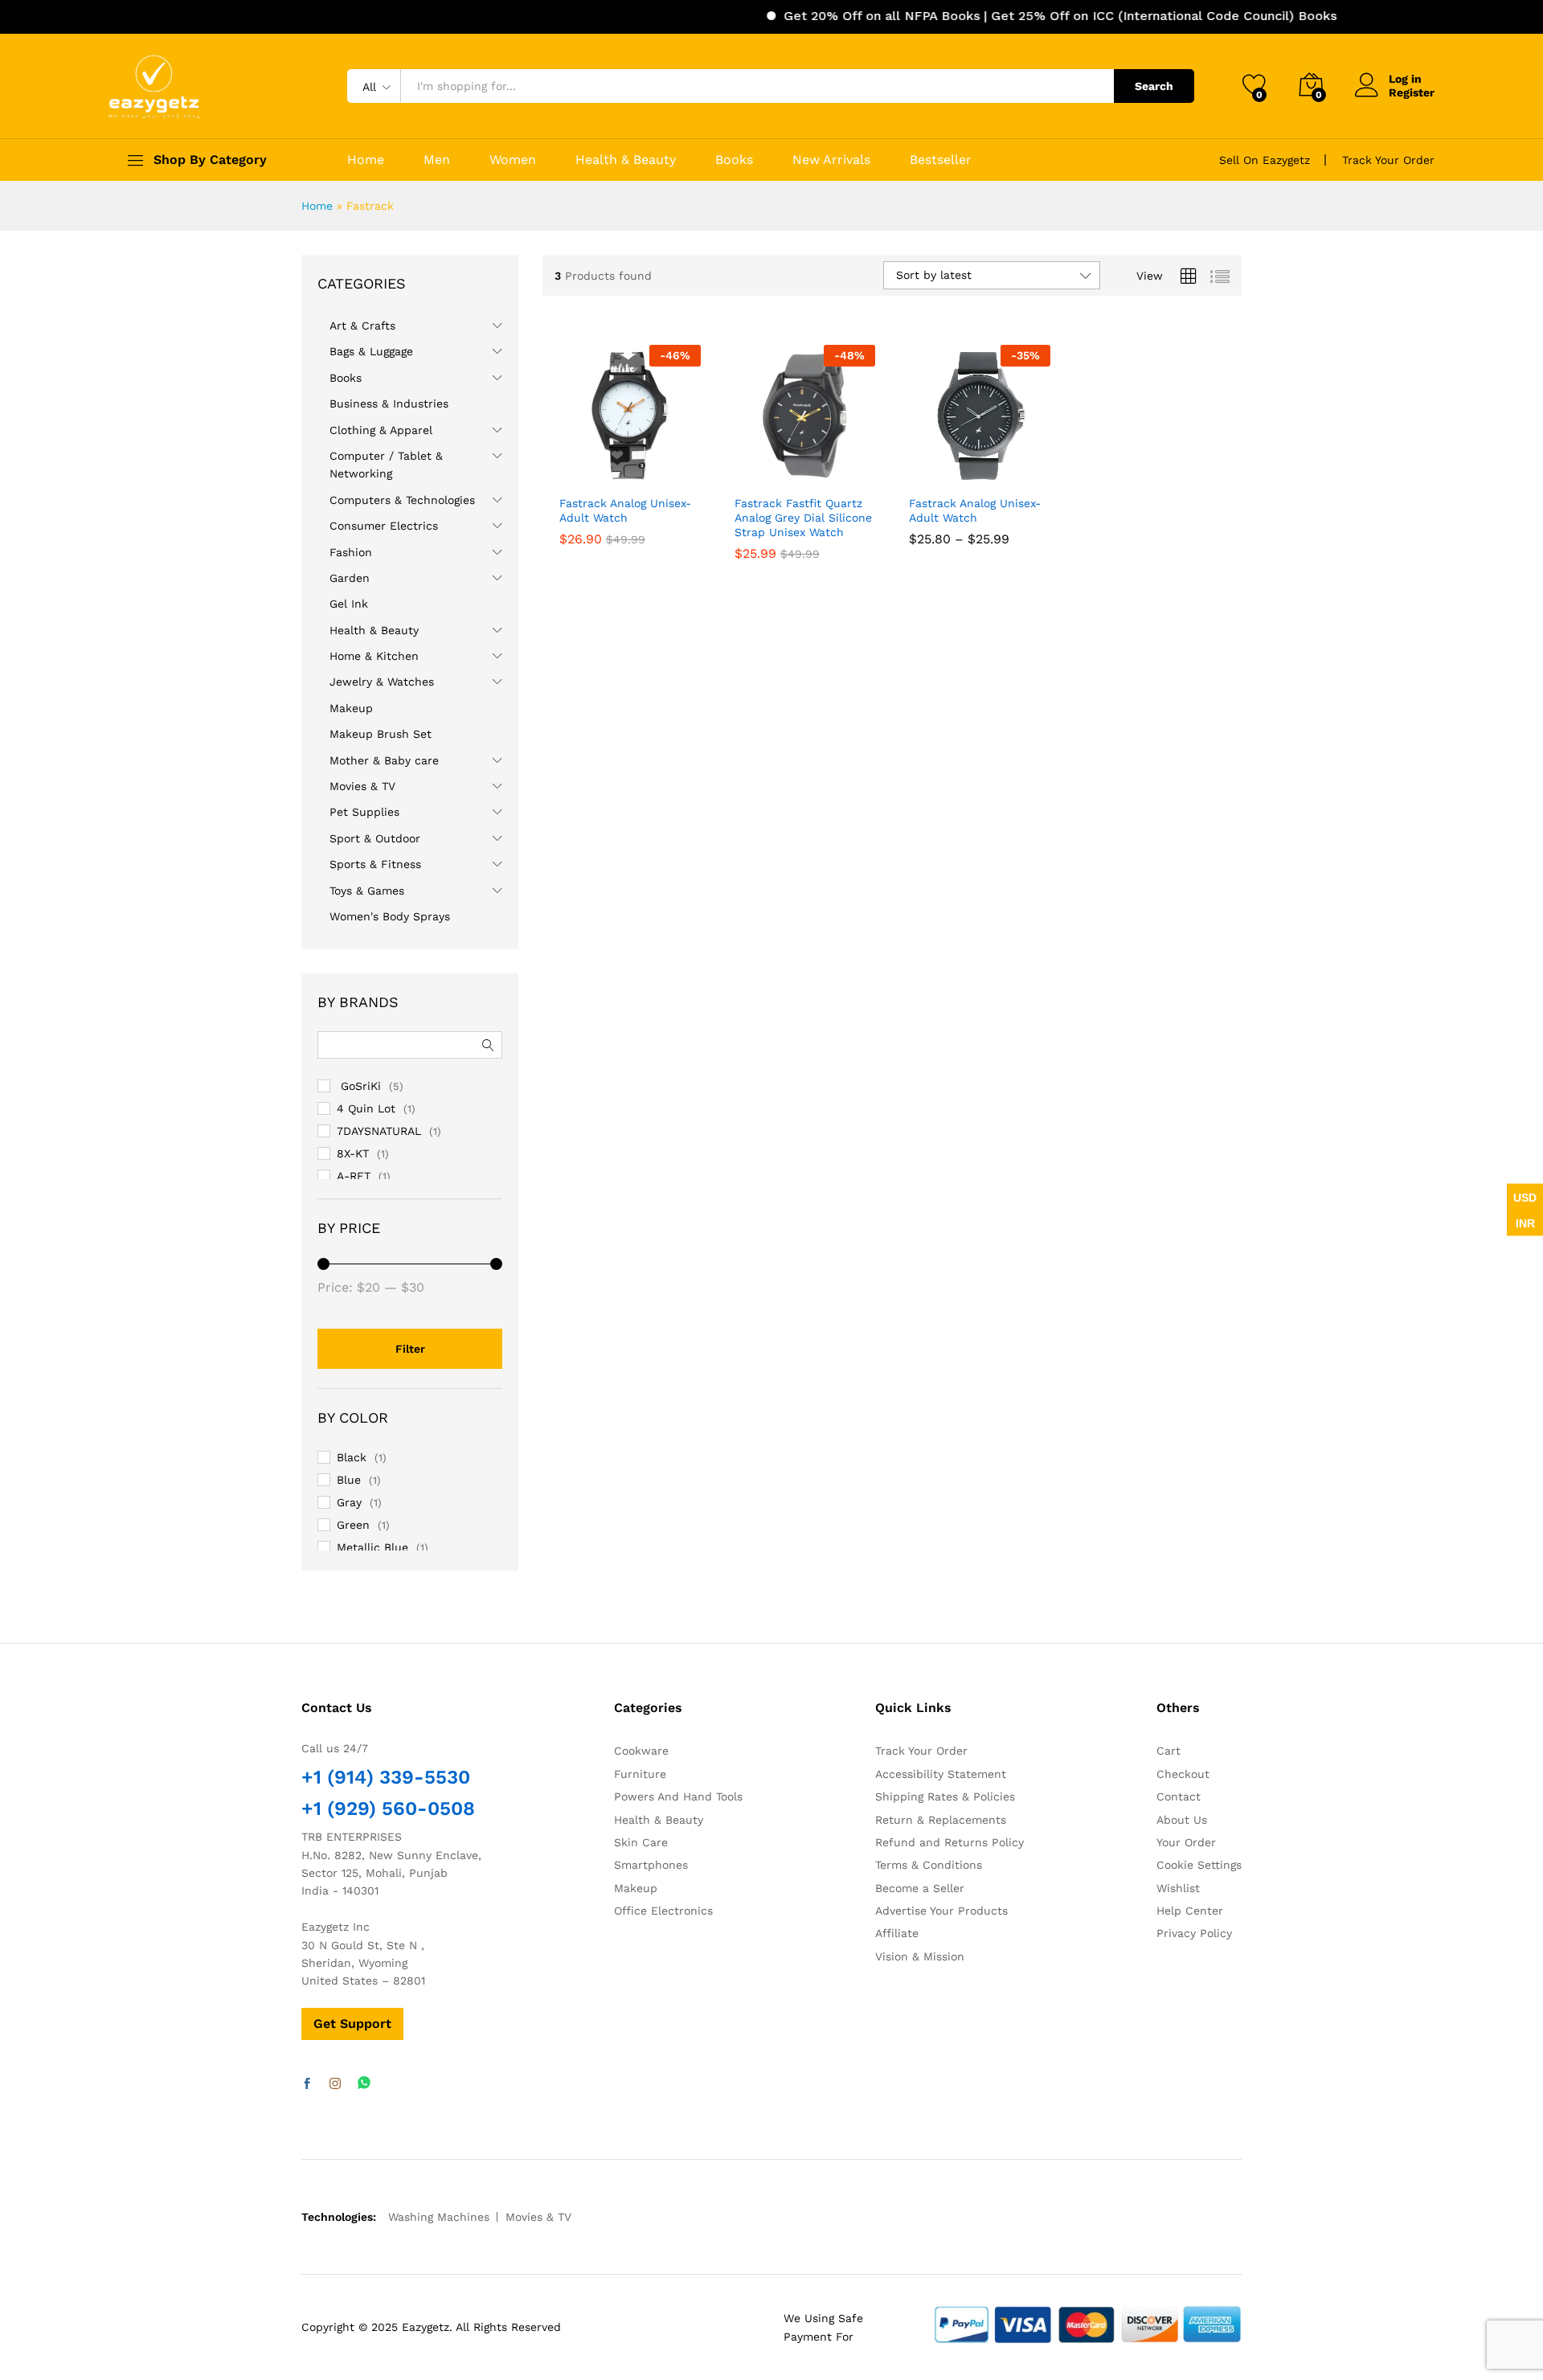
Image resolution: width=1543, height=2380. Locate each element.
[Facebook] (307, 2084)
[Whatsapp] (364, 2084)
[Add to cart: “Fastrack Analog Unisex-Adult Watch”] (572, 469)
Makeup (351, 708)
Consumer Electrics (384, 526)
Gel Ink (349, 604)
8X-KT (353, 1153)
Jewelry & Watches (382, 682)
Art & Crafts (362, 326)
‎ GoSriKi (359, 1086)
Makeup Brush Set (381, 734)
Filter (410, 1349)
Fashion (351, 552)
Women (513, 160)
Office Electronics (663, 1911)
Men (437, 160)
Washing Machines (439, 2217)
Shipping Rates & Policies (945, 1796)
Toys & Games (367, 891)
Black (352, 1457)
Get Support (352, 2024)
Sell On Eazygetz (1265, 160)
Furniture (640, 1774)
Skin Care (641, 1842)
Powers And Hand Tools (678, 1796)
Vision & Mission (920, 1956)
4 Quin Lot (366, 1108)
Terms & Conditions (929, 1865)
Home (366, 160)
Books (734, 160)
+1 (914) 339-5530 (386, 1777)
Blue (349, 1480)
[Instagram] (335, 2084)
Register (1412, 92)
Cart (1169, 1751)
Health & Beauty (626, 160)
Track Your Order (1388, 160)
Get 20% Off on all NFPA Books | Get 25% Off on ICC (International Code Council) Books (1011, 16)
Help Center (1190, 1911)
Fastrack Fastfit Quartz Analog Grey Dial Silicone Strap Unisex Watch (803, 518)
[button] (679, 469)
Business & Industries (389, 403)
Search (1154, 86)
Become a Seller (920, 1888)
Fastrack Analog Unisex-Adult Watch (625, 510)
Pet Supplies (364, 812)
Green (353, 1525)
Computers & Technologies (402, 500)
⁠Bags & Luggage (371, 351)
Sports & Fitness (375, 864)
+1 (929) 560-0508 (388, 1809)
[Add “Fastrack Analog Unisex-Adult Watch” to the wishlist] (643, 469)
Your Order (1186, 1842)
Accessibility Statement (941, 1774)
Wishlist (1178, 1888)
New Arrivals (831, 160)
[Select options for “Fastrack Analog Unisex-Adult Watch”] (922, 469)
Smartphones (651, 1865)
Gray (349, 1502)
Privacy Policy (1194, 1933)
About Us (1182, 1820)
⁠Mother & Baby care (384, 760)
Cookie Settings (1199, 1865)
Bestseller (941, 160)
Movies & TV (362, 786)
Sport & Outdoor (375, 838)
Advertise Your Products (941, 1911)
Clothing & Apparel (381, 430)
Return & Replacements (941, 1820)
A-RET (354, 1176)
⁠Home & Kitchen (374, 656)
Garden (350, 578)
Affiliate (897, 1933)
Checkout (1183, 1774)
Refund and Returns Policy (950, 1842)
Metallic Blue (372, 1547)
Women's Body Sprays (390, 916)
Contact (1179, 1796)
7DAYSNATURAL (379, 1131)
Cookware (641, 1751)
